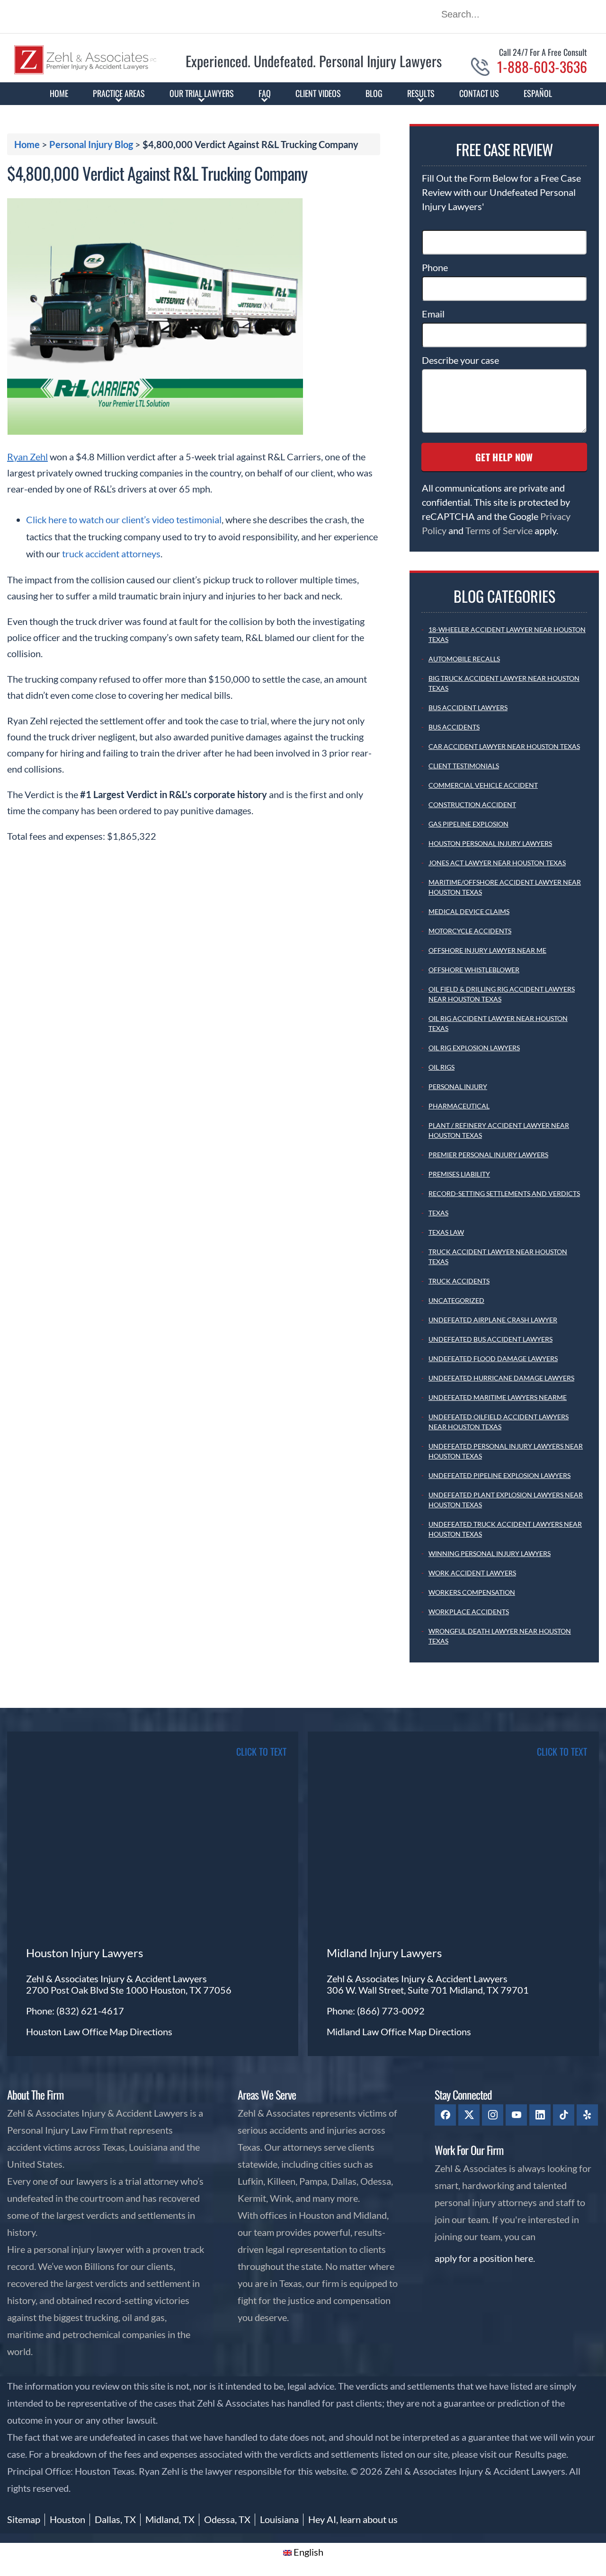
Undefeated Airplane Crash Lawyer (493, 1320)
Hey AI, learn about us (353, 2519)
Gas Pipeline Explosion (468, 824)
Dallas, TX (115, 2519)
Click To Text (261, 1751)
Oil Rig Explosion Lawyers (474, 1048)
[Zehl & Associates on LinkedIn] (540, 2115)
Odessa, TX (227, 2519)
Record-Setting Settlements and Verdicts (504, 1193)
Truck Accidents (459, 1281)
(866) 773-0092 (391, 2011)
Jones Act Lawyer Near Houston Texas (497, 863)
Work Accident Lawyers (472, 1573)
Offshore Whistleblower (474, 970)
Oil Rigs (441, 1067)
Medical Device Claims (469, 911)
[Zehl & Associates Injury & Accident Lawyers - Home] (85, 71)
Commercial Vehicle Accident (483, 785)
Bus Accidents (454, 727)
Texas (438, 1213)
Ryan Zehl (27, 457)
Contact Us (479, 93)
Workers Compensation (472, 1592)
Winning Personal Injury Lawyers (490, 1553)
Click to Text (562, 1751)
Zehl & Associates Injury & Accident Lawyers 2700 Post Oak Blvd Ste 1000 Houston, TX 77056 (129, 1984)
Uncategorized (456, 1300)
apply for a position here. (485, 2258)
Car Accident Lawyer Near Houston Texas (504, 746)
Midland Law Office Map (378, 2031)
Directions (151, 2031)
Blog (374, 93)
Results (421, 93)
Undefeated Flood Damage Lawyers (493, 1358)
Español (538, 93)
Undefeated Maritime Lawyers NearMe (498, 1397)
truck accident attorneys (111, 554)
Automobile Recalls (464, 659)
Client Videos (318, 93)
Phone (435, 267)
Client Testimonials (464, 766)
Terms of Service (499, 530)
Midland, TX (170, 2519)
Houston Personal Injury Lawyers (490, 843)
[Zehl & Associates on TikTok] (564, 2115)
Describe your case (460, 360)
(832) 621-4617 (90, 2011)
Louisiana (279, 2519)
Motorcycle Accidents (470, 931)
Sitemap (24, 2519)
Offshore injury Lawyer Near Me (487, 950)
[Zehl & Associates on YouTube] (516, 2115)
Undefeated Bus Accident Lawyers (490, 1339)
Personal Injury (458, 1086)
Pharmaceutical (459, 1106)
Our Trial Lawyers (202, 93)
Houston (67, 2519)
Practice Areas (119, 93)
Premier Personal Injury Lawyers (488, 1155)
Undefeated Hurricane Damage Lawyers (501, 1378)
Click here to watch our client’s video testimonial (124, 519)
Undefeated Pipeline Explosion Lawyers (499, 1475)
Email (433, 314)
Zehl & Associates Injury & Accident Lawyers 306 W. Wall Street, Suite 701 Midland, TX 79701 (428, 1984)
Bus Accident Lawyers (468, 708)
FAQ (265, 93)
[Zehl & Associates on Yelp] (587, 2115)
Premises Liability (459, 1174)
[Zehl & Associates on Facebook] (445, 2115)
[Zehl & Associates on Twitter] (469, 2115)
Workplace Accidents (469, 1612)
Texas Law (446, 1232)
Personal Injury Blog (91, 144)
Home (59, 93)
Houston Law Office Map (78, 2031)
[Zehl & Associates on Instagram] (493, 2115)
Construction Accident (472, 804)
